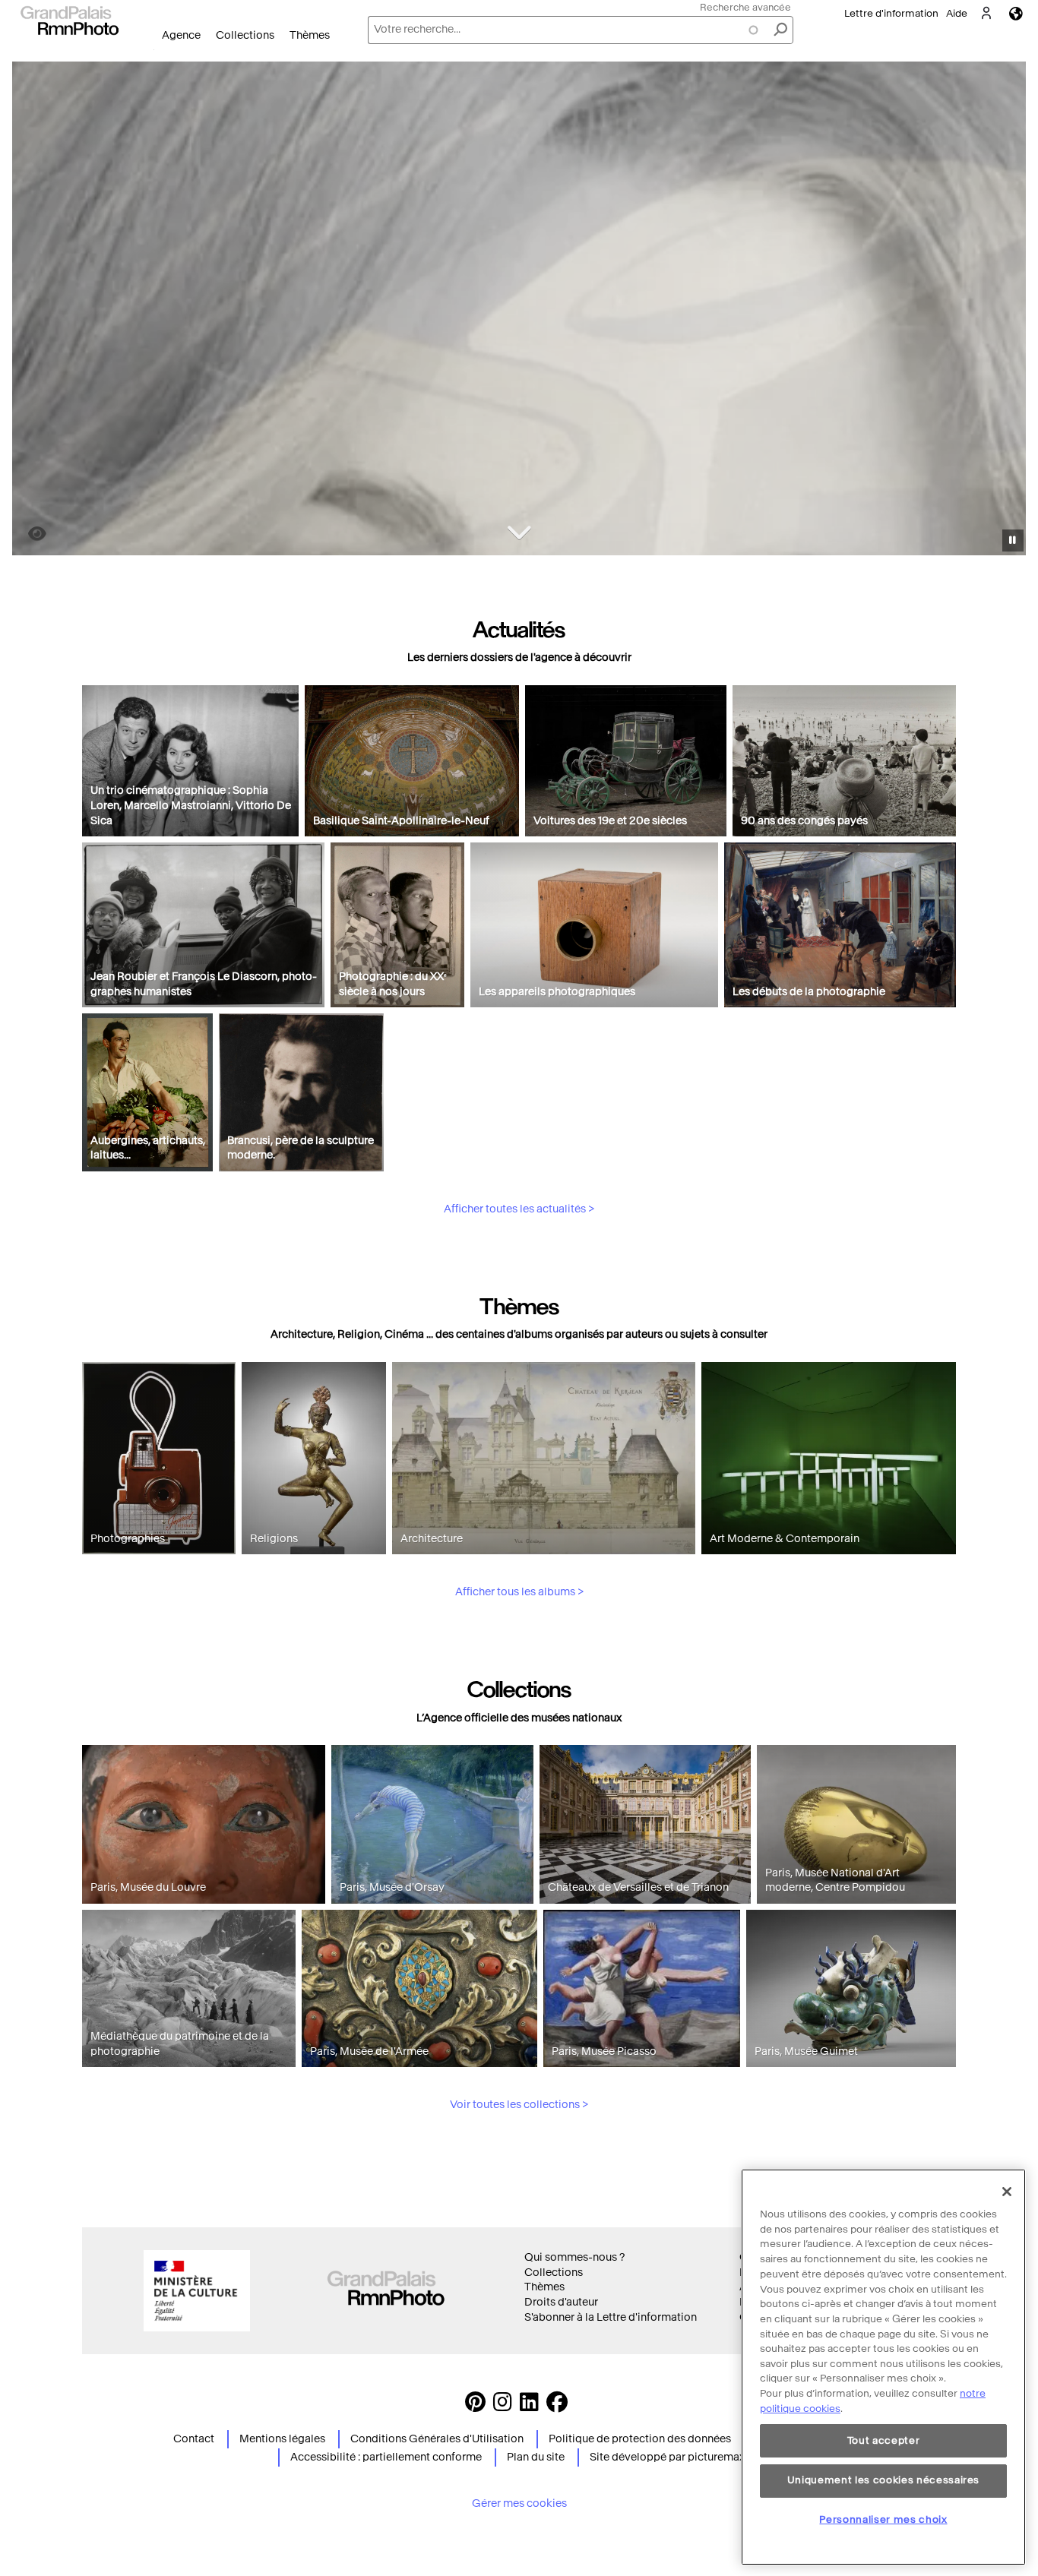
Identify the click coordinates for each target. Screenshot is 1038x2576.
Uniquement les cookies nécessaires (883, 2480)
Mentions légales (282, 2439)
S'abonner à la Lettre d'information (611, 2317)
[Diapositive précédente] (33, 311)
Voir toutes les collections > (519, 2105)
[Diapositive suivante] (1006, 311)
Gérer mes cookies (519, 2503)
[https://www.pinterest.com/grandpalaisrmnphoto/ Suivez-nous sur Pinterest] (475, 2406)
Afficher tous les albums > (519, 1592)
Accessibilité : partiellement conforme (386, 2457)
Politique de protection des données (640, 2439)
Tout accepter (884, 2440)
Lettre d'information (891, 13)
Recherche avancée (745, 7)
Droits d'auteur (561, 2302)
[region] (883, 2367)
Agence (181, 35)
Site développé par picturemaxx (670, 2457)
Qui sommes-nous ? (574, 2257)
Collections (245, 35)
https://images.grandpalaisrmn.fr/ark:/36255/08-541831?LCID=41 (28, 534)
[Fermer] (1007, 2192)
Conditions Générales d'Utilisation (437, 2439)
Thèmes (310, 35)
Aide (957, 13)
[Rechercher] (780, 30)
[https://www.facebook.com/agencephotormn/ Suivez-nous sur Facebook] (557, 2406)
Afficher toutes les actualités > (519, 1209)
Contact (194, 2439)
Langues (1016, 13)
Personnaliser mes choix (883, 2519)
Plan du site (536, 2457)
